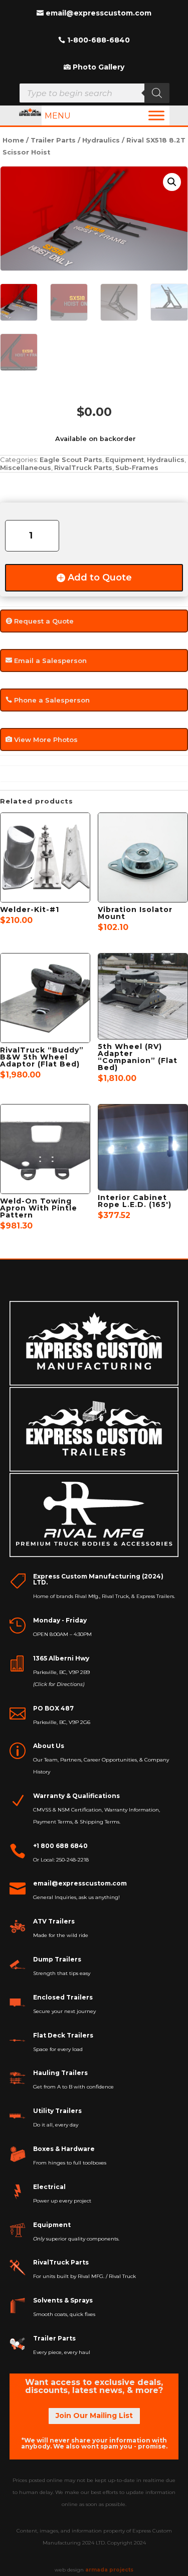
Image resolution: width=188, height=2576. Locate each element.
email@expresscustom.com (99, 13)
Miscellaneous (26, 467)
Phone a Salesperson (52, 700)
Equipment (125, 459)
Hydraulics (101, 140)
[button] (172, 182)
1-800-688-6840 (99, 40)
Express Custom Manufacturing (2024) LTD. (98, 1579)
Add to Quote (100, 577)
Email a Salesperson (50, 660)
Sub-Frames (137, 467)
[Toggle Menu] (156, 115)
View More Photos (46, 739)
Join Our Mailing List (94, 2415)
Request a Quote (44, 621)
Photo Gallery (99, 67)
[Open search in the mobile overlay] (94, 93)
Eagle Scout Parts (71, 459)
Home (13, 140)
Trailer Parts (53, 140)
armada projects (109, 2570)
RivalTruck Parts (83, 467)
